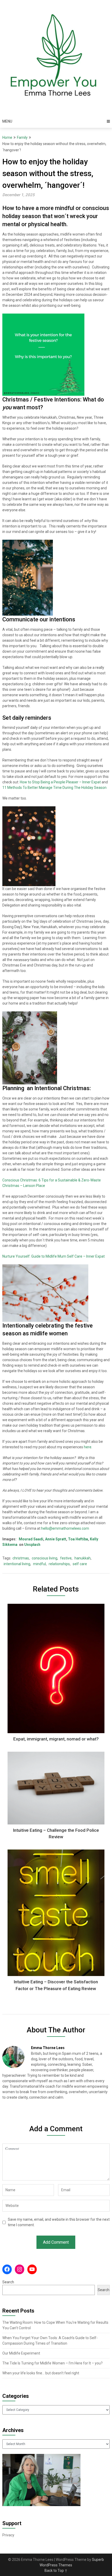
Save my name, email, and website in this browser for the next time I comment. (59, 2222)
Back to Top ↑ (56, 2571)
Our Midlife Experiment (21, 2353)
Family (22, 137)
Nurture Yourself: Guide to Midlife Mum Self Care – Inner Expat (54, 1256)
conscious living (45, 1558)
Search (8, 2282)
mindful (39, 1564)
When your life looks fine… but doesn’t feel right (41, 2373)
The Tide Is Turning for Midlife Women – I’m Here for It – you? (52, 2363)
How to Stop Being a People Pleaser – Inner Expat (60, 782)
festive (66, 1558)
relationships (59, 1564)
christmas (21, 1558)
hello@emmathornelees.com (65, 1528)
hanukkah (83, 1558)
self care (80, 1564)
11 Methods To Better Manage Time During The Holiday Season (54, 788)
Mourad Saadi (31, 1539)
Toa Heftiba (78, 1539)
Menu (7, 121)
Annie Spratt (55, 1539)
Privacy (8, 2535)
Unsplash (32, 1545)
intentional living (17, 1564)
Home (7, 137)
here (88, 1447)
